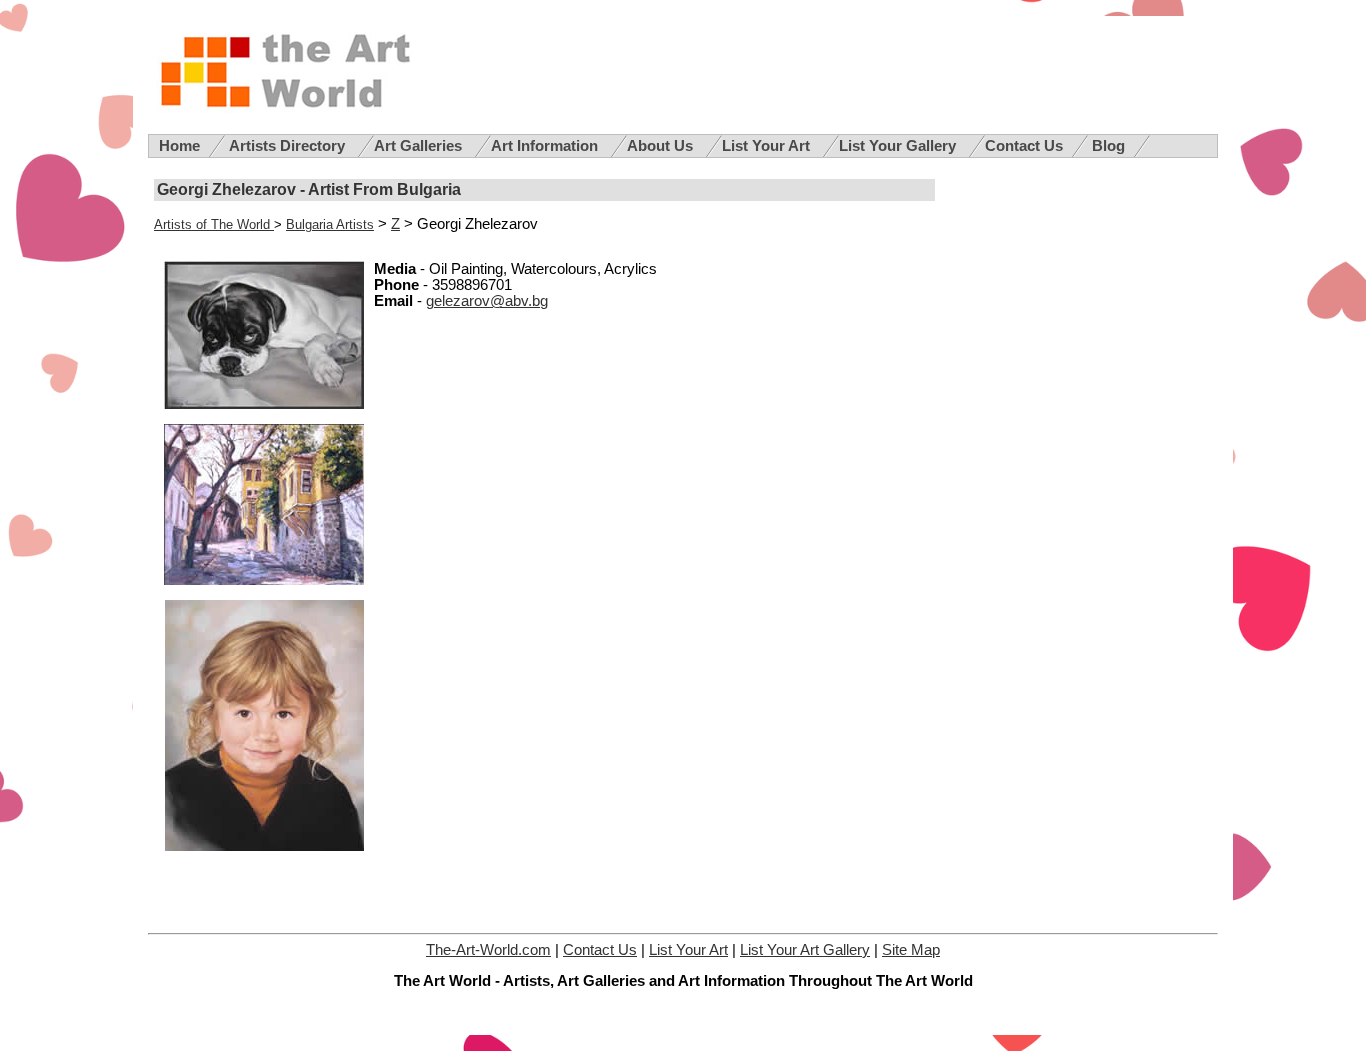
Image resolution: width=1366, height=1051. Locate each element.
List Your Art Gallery (805, 950)
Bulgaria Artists (330, 224)
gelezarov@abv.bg (487, 301)
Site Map (911, 950)
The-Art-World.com (488, 950)
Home (179, 146)
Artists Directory (289, 146)
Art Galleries (420, 146)
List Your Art (768, 146)
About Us (662, 146)
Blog (1108, 146)
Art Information (546, 146)
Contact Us (1024, 146)
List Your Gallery (899, 146)
